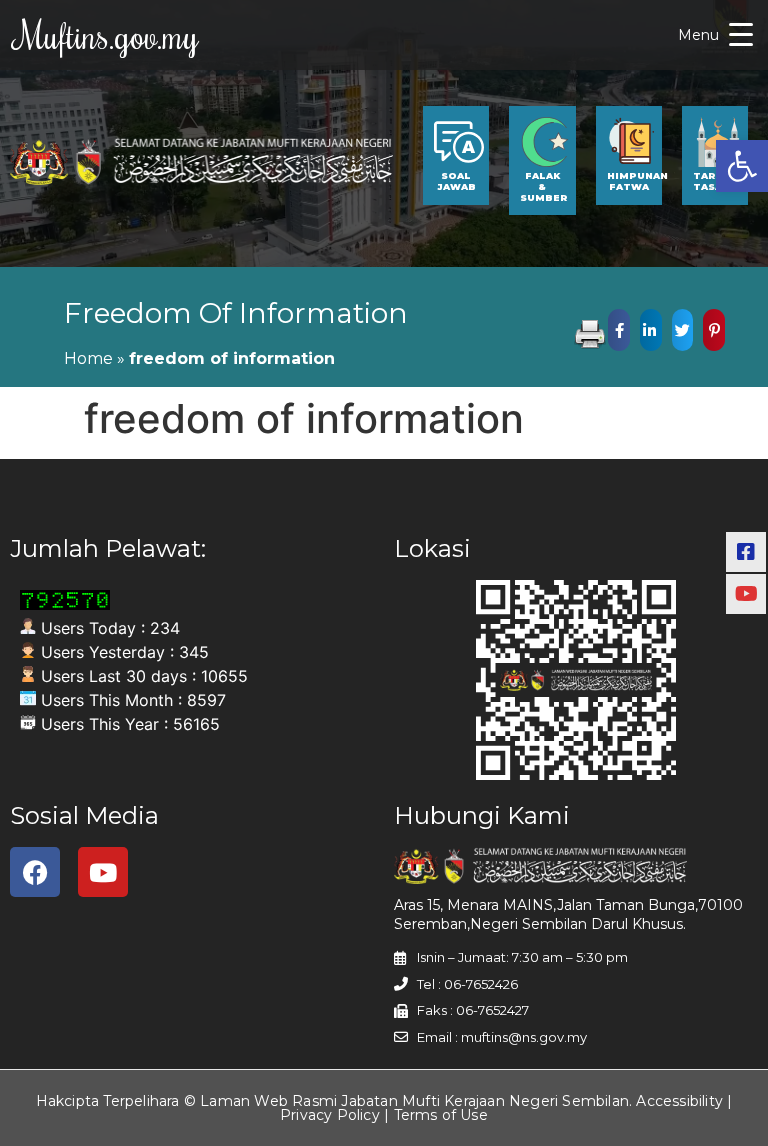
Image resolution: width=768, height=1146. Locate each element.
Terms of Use (441, 1115)
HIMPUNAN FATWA (637, 181)
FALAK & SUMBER (544, 186)
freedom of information (236, 313)
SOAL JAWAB (456, 181)
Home (88, 358)
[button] (742, 166)
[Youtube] (103, 872)
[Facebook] (35, 872)
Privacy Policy (330, 1115)
